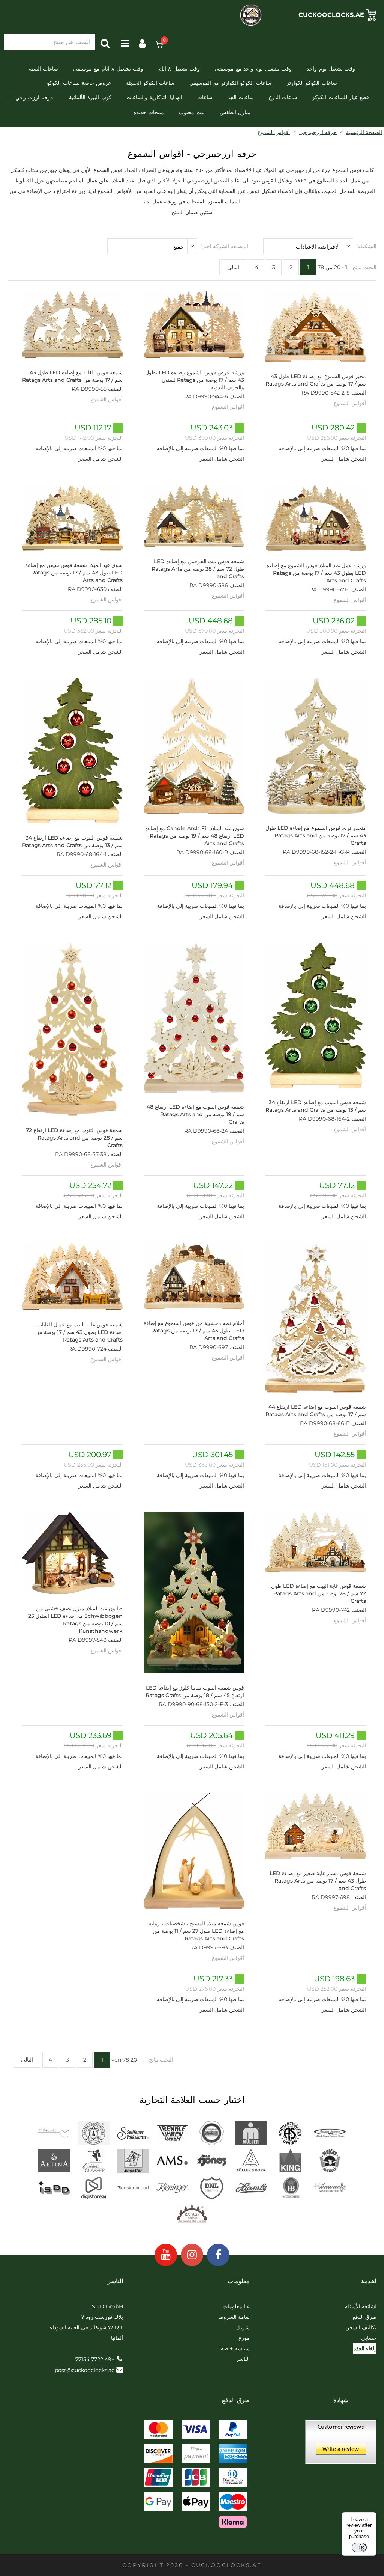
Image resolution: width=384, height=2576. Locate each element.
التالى (233, 267)
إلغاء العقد (365, 2348)
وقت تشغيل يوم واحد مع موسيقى (253, 69)
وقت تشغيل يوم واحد (331, 69)
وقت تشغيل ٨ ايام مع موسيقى (108, 69)
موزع (244, 2338)
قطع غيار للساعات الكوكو (340, 97)
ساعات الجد (241, 97)
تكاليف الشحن (361, 2327)
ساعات (205, 97)
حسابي (369, 2338)
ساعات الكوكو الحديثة (150, 83)
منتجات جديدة (149, 112)
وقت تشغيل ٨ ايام (179, 69)
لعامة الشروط (234, 2317)
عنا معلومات (236, 2306)
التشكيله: (367, 246)
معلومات (239, 2281)
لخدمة (369, 2281)
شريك (243, 2327)
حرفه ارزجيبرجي (34, 98)
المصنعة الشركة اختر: (225, 246)
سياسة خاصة (235, 2348)
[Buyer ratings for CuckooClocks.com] (341, 2445)
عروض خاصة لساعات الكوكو (79, 83)
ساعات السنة (43, 69)
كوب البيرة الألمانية (90, 97)
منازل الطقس (235, 112)
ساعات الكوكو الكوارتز (312, 83)
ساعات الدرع (283, 97)
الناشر (243, 2359)
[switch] (359, 2547)
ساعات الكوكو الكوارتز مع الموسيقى (230, 83)
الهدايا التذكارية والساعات (154, 97)
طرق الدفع (365, 2317)
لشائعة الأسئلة (361, 2306)
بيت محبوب (192, 112)
